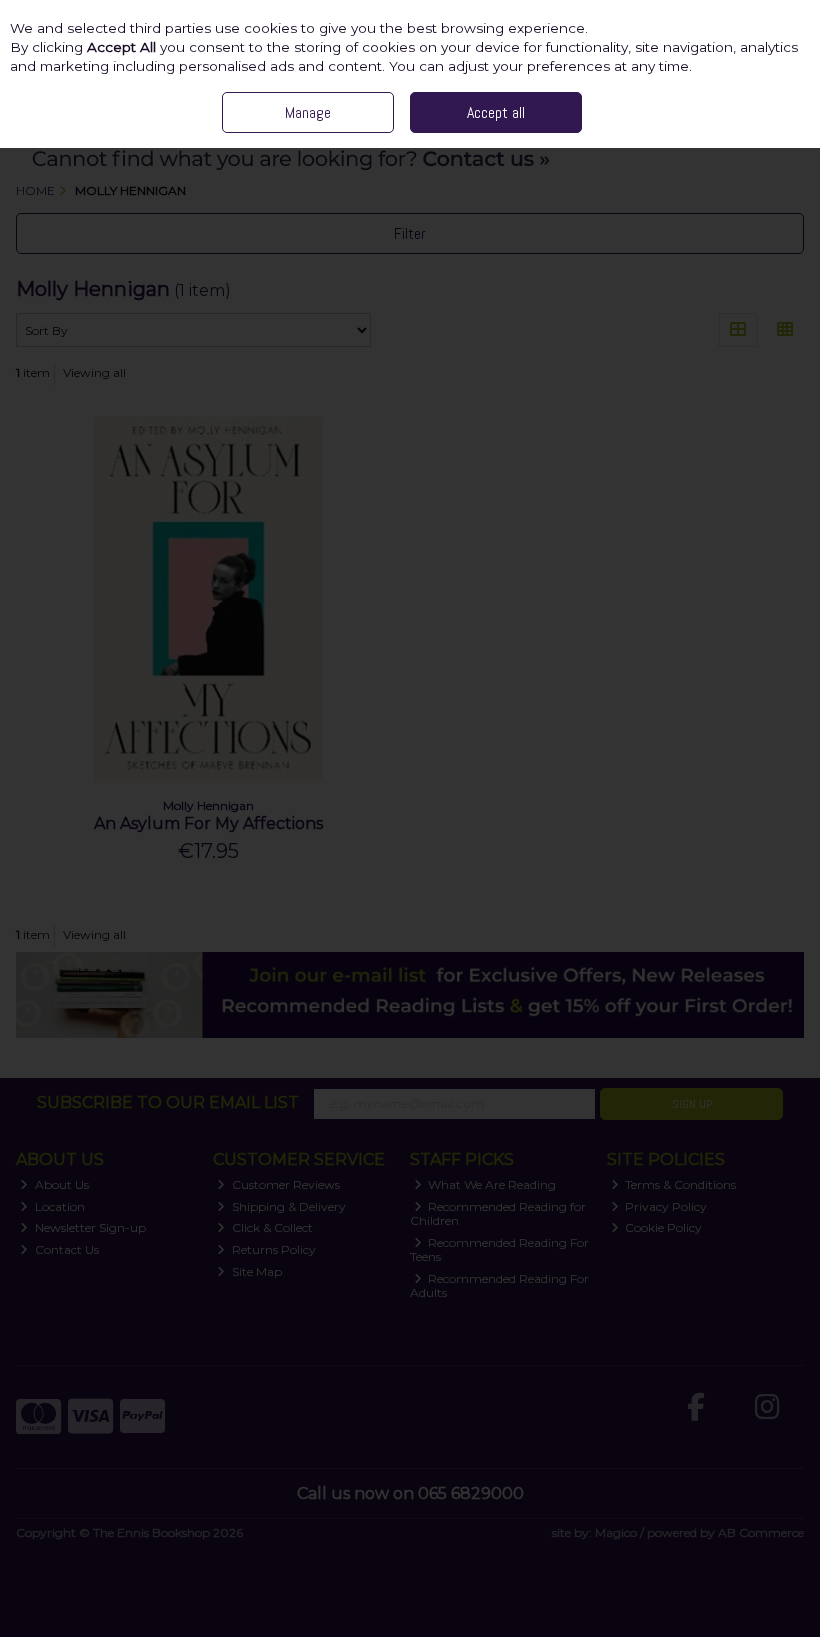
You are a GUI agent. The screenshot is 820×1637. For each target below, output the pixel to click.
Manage (308, 112)
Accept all (496, 112)
